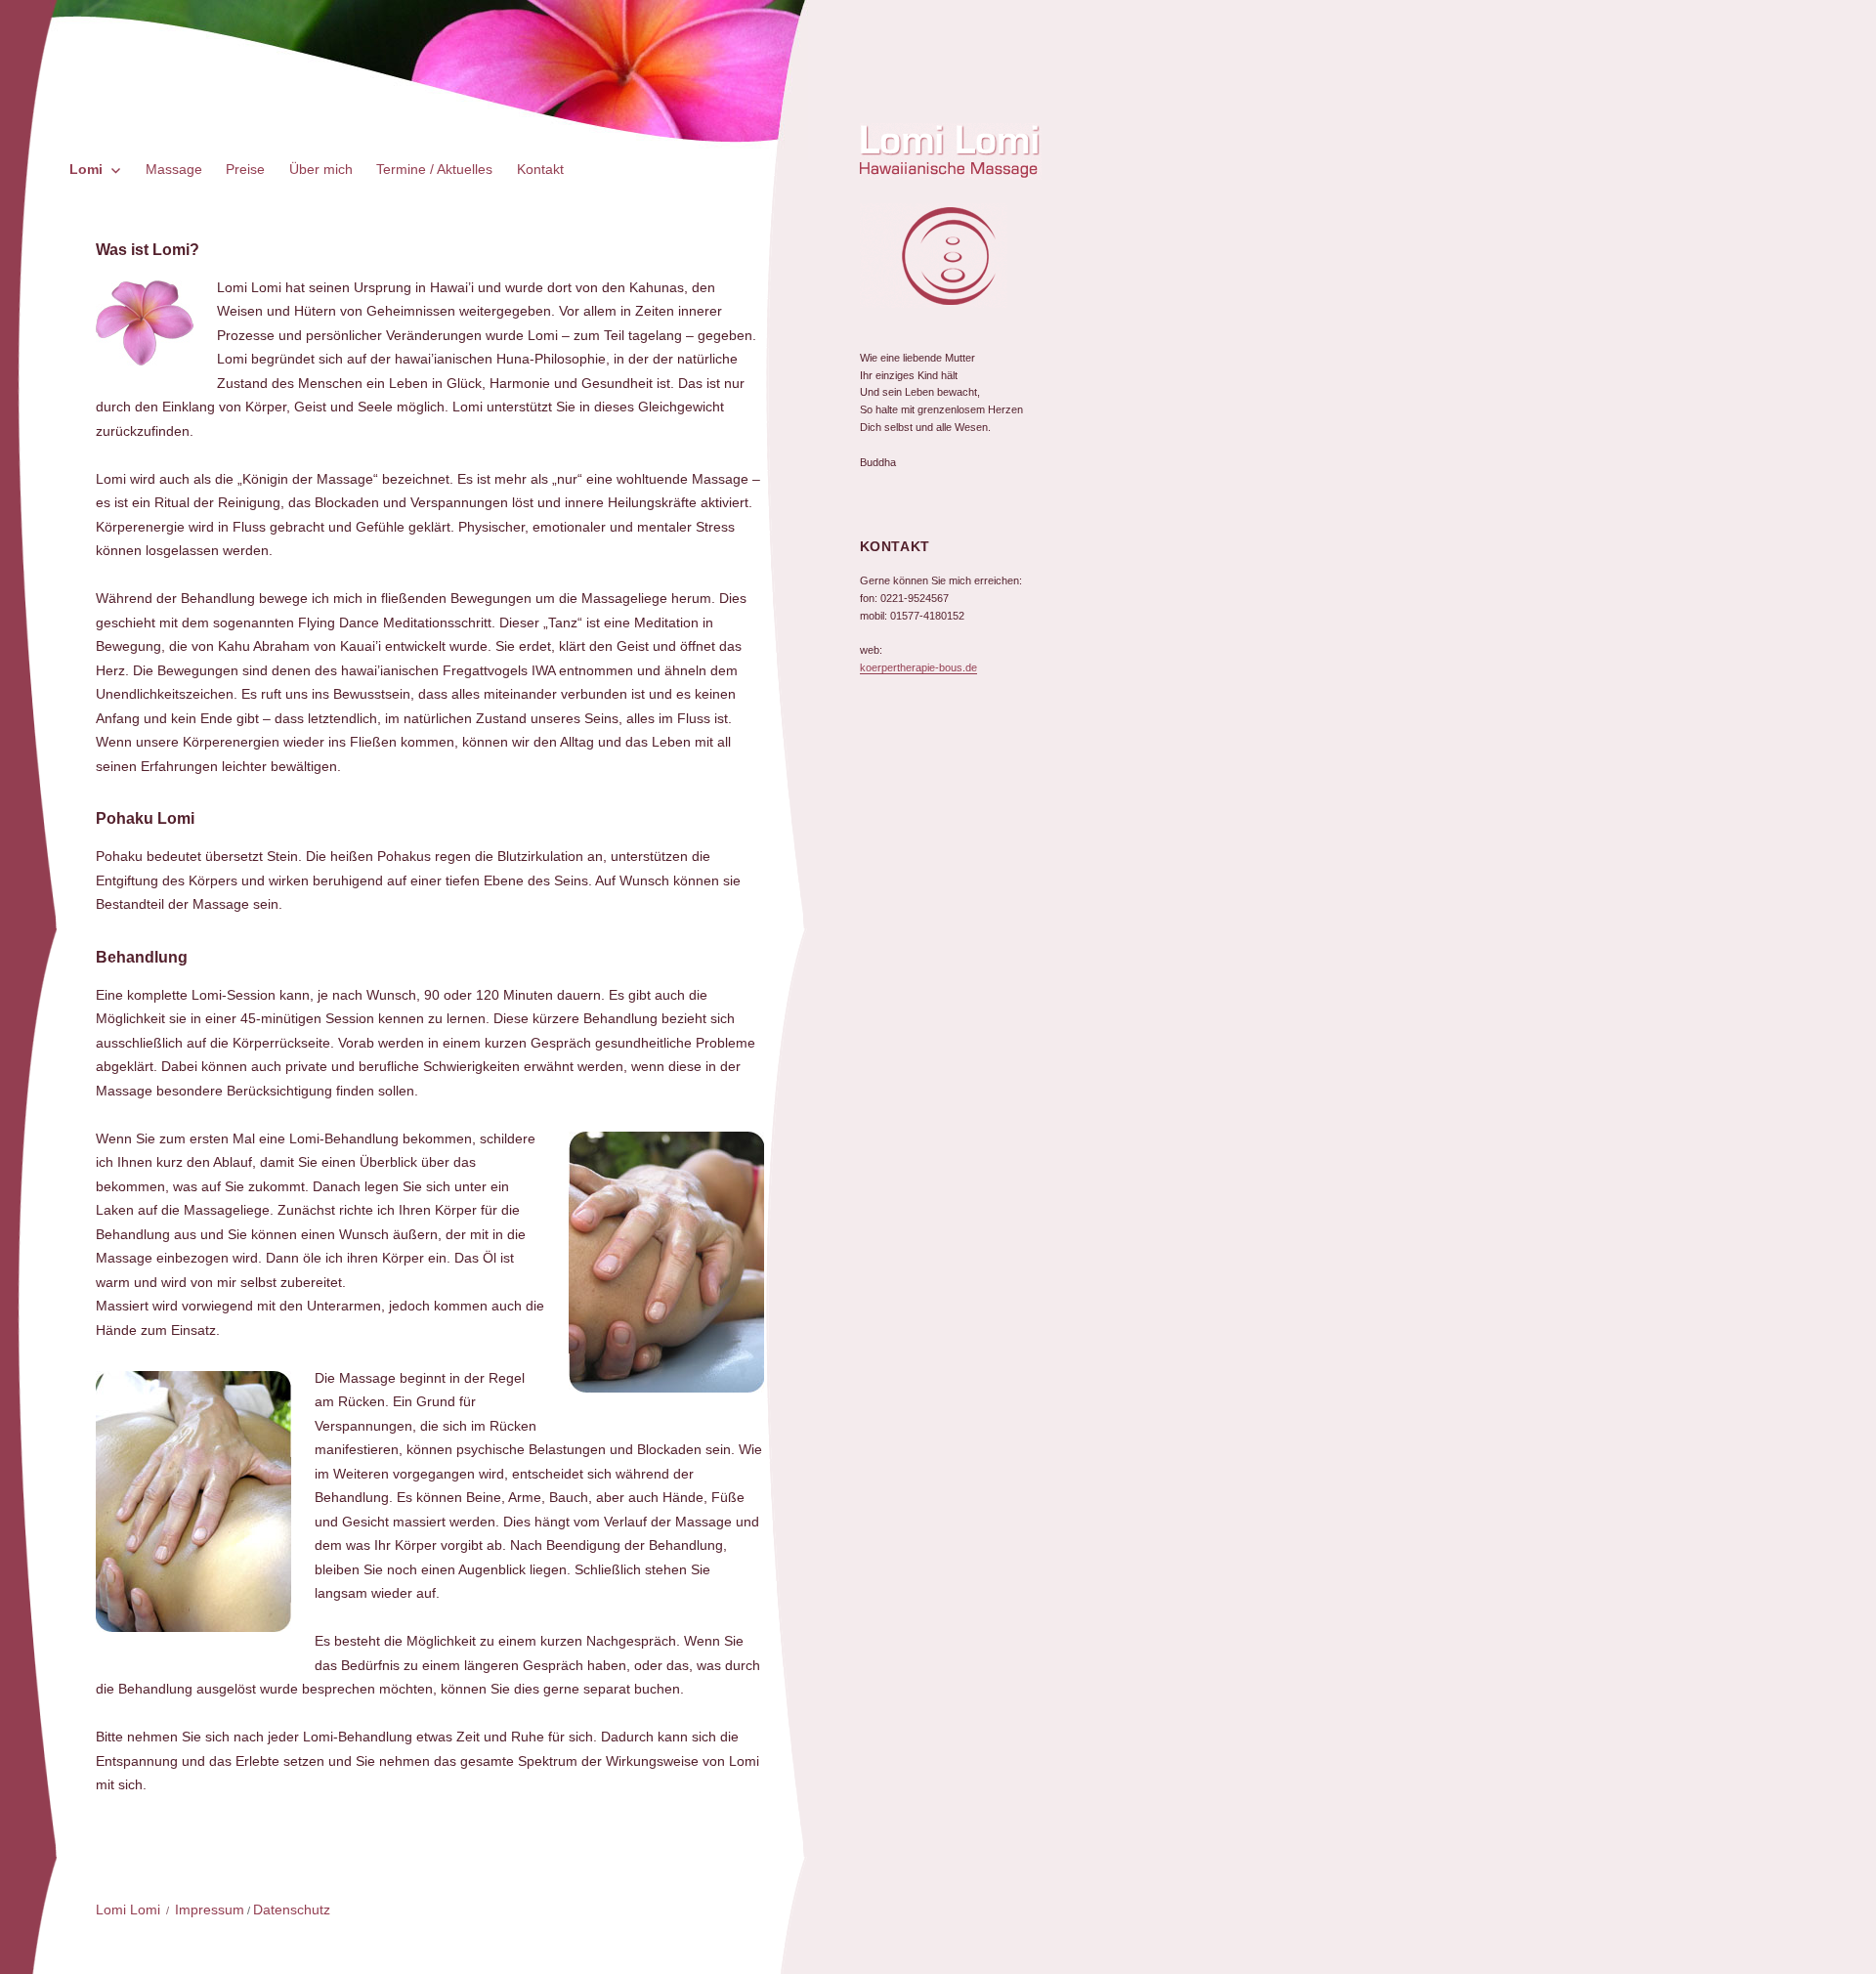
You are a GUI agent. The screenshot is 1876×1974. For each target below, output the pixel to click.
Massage (174, 169)
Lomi (86, 169)
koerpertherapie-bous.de (918, 667)
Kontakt (540, 169)
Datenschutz (292, 1910)
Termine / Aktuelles (434, 169)
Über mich (321, 169)
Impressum (210, 1910)
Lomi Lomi (128, 1910)
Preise (245, 169)
